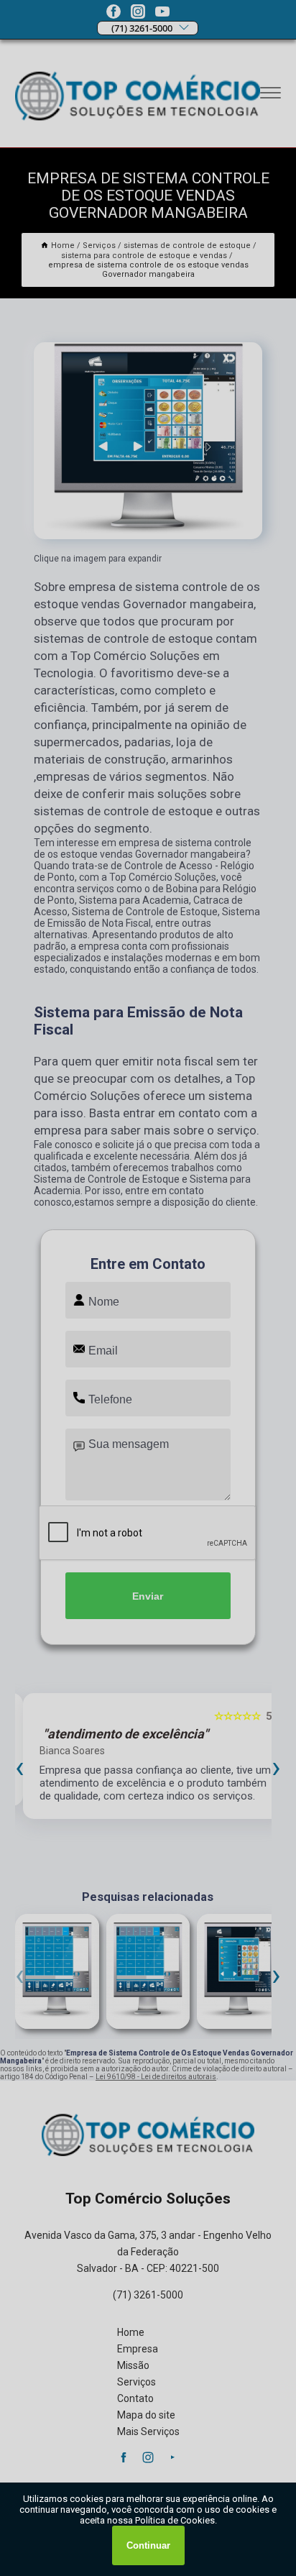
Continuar (148, 2545)
